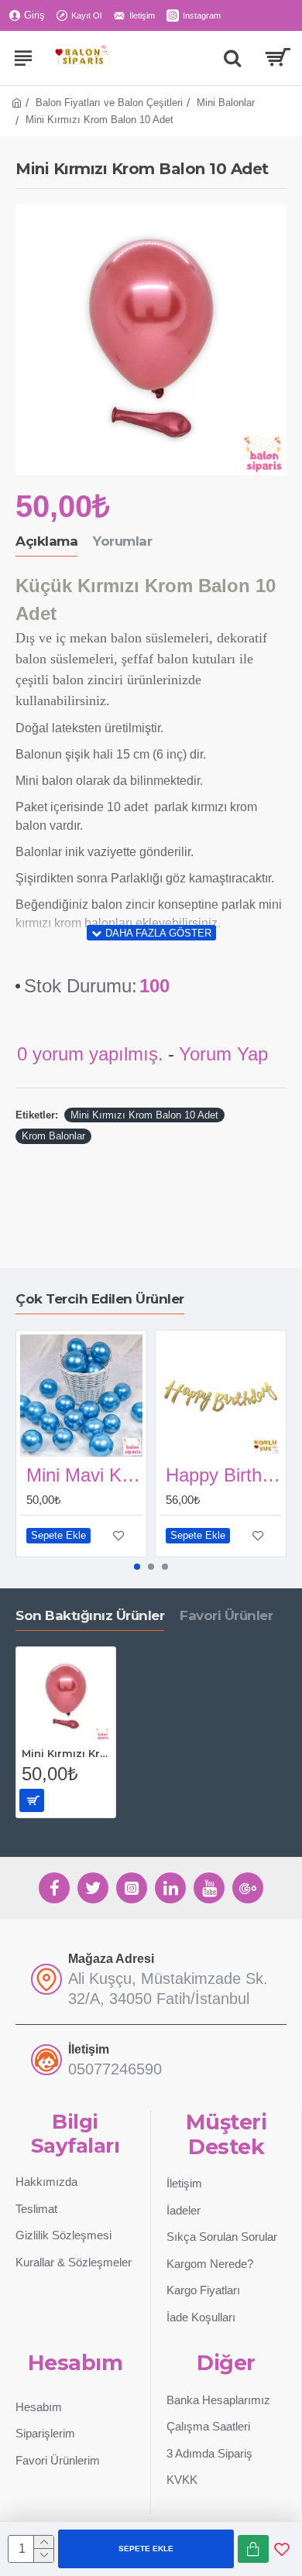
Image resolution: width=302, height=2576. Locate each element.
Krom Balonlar (53, 1136)
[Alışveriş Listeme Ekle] (282, 2549)
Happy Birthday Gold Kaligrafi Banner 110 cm (224, 1475)
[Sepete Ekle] (32, 1800)
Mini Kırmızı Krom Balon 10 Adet (144, 1115)
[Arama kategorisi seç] (232, 58)
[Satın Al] (253, 2549)
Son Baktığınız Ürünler (90, 1615)
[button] (137, 1567)
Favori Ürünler (226, 1615)
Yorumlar (122, 541)
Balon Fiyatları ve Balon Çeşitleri (109, 103)
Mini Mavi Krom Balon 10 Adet (84, 1475)
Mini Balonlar (226, 103)
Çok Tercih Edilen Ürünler (100, 1299)
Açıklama (46, 541)
